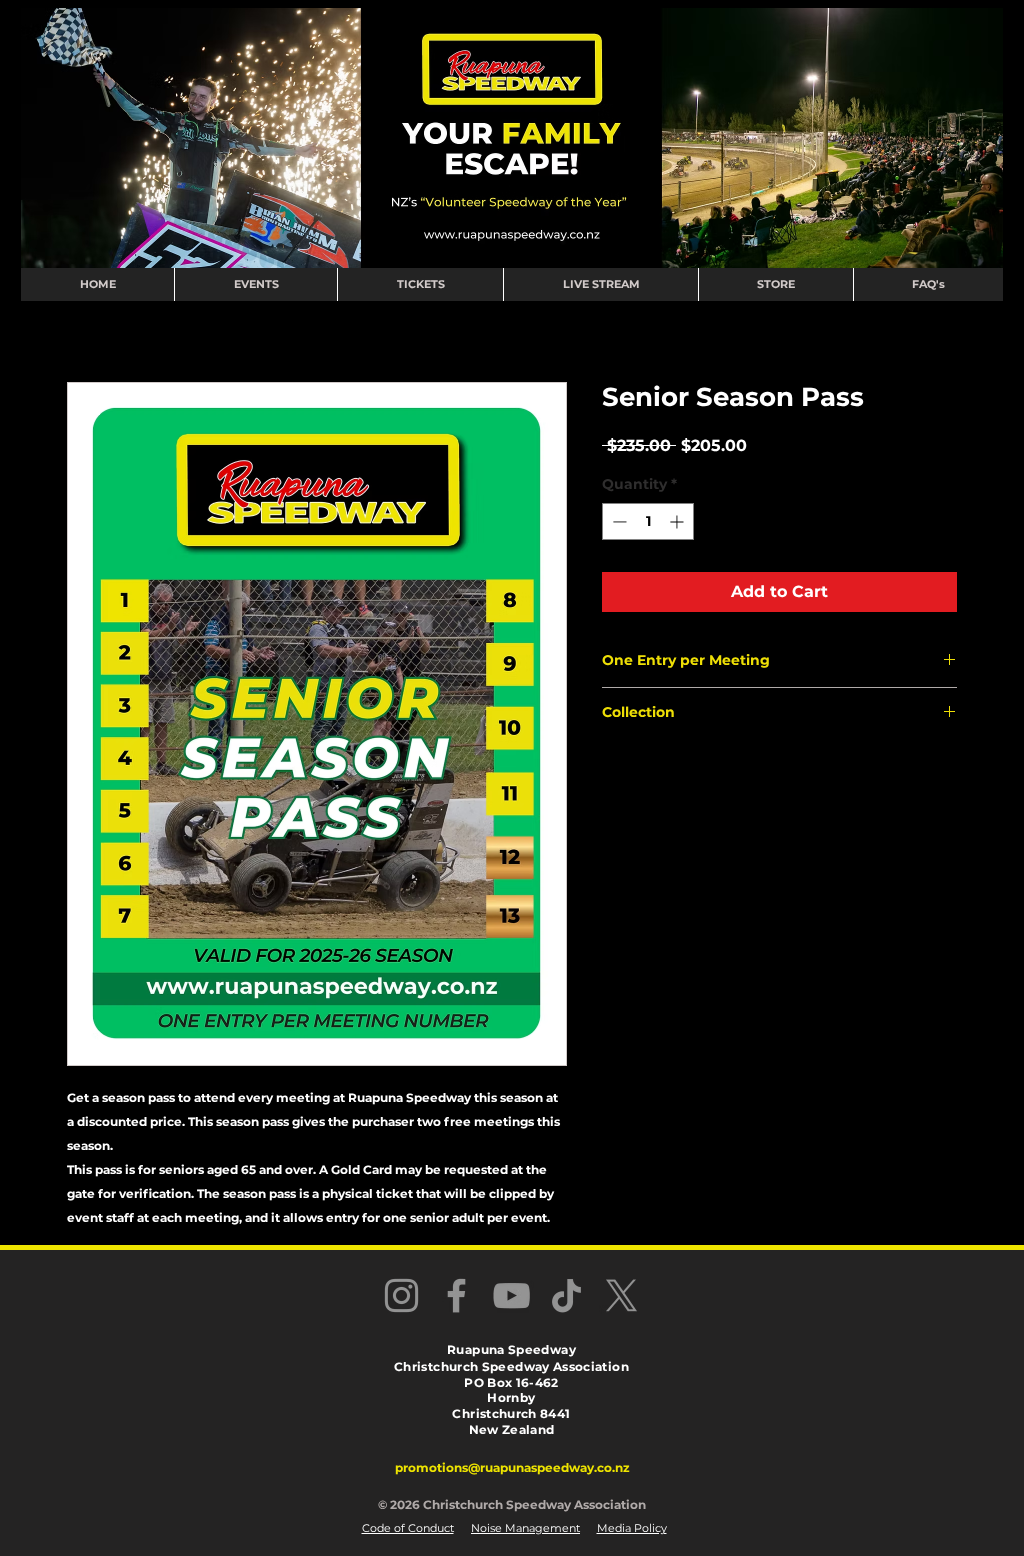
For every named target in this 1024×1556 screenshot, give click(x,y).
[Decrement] (617, 521)
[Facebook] (456, 1295)
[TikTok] (566, 1295)
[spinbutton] (648, 521)
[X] (621, 1295)
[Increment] (678, 521)
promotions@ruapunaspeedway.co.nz (512, 1467)
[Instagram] (401, 1295)
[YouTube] (511, 1295)
